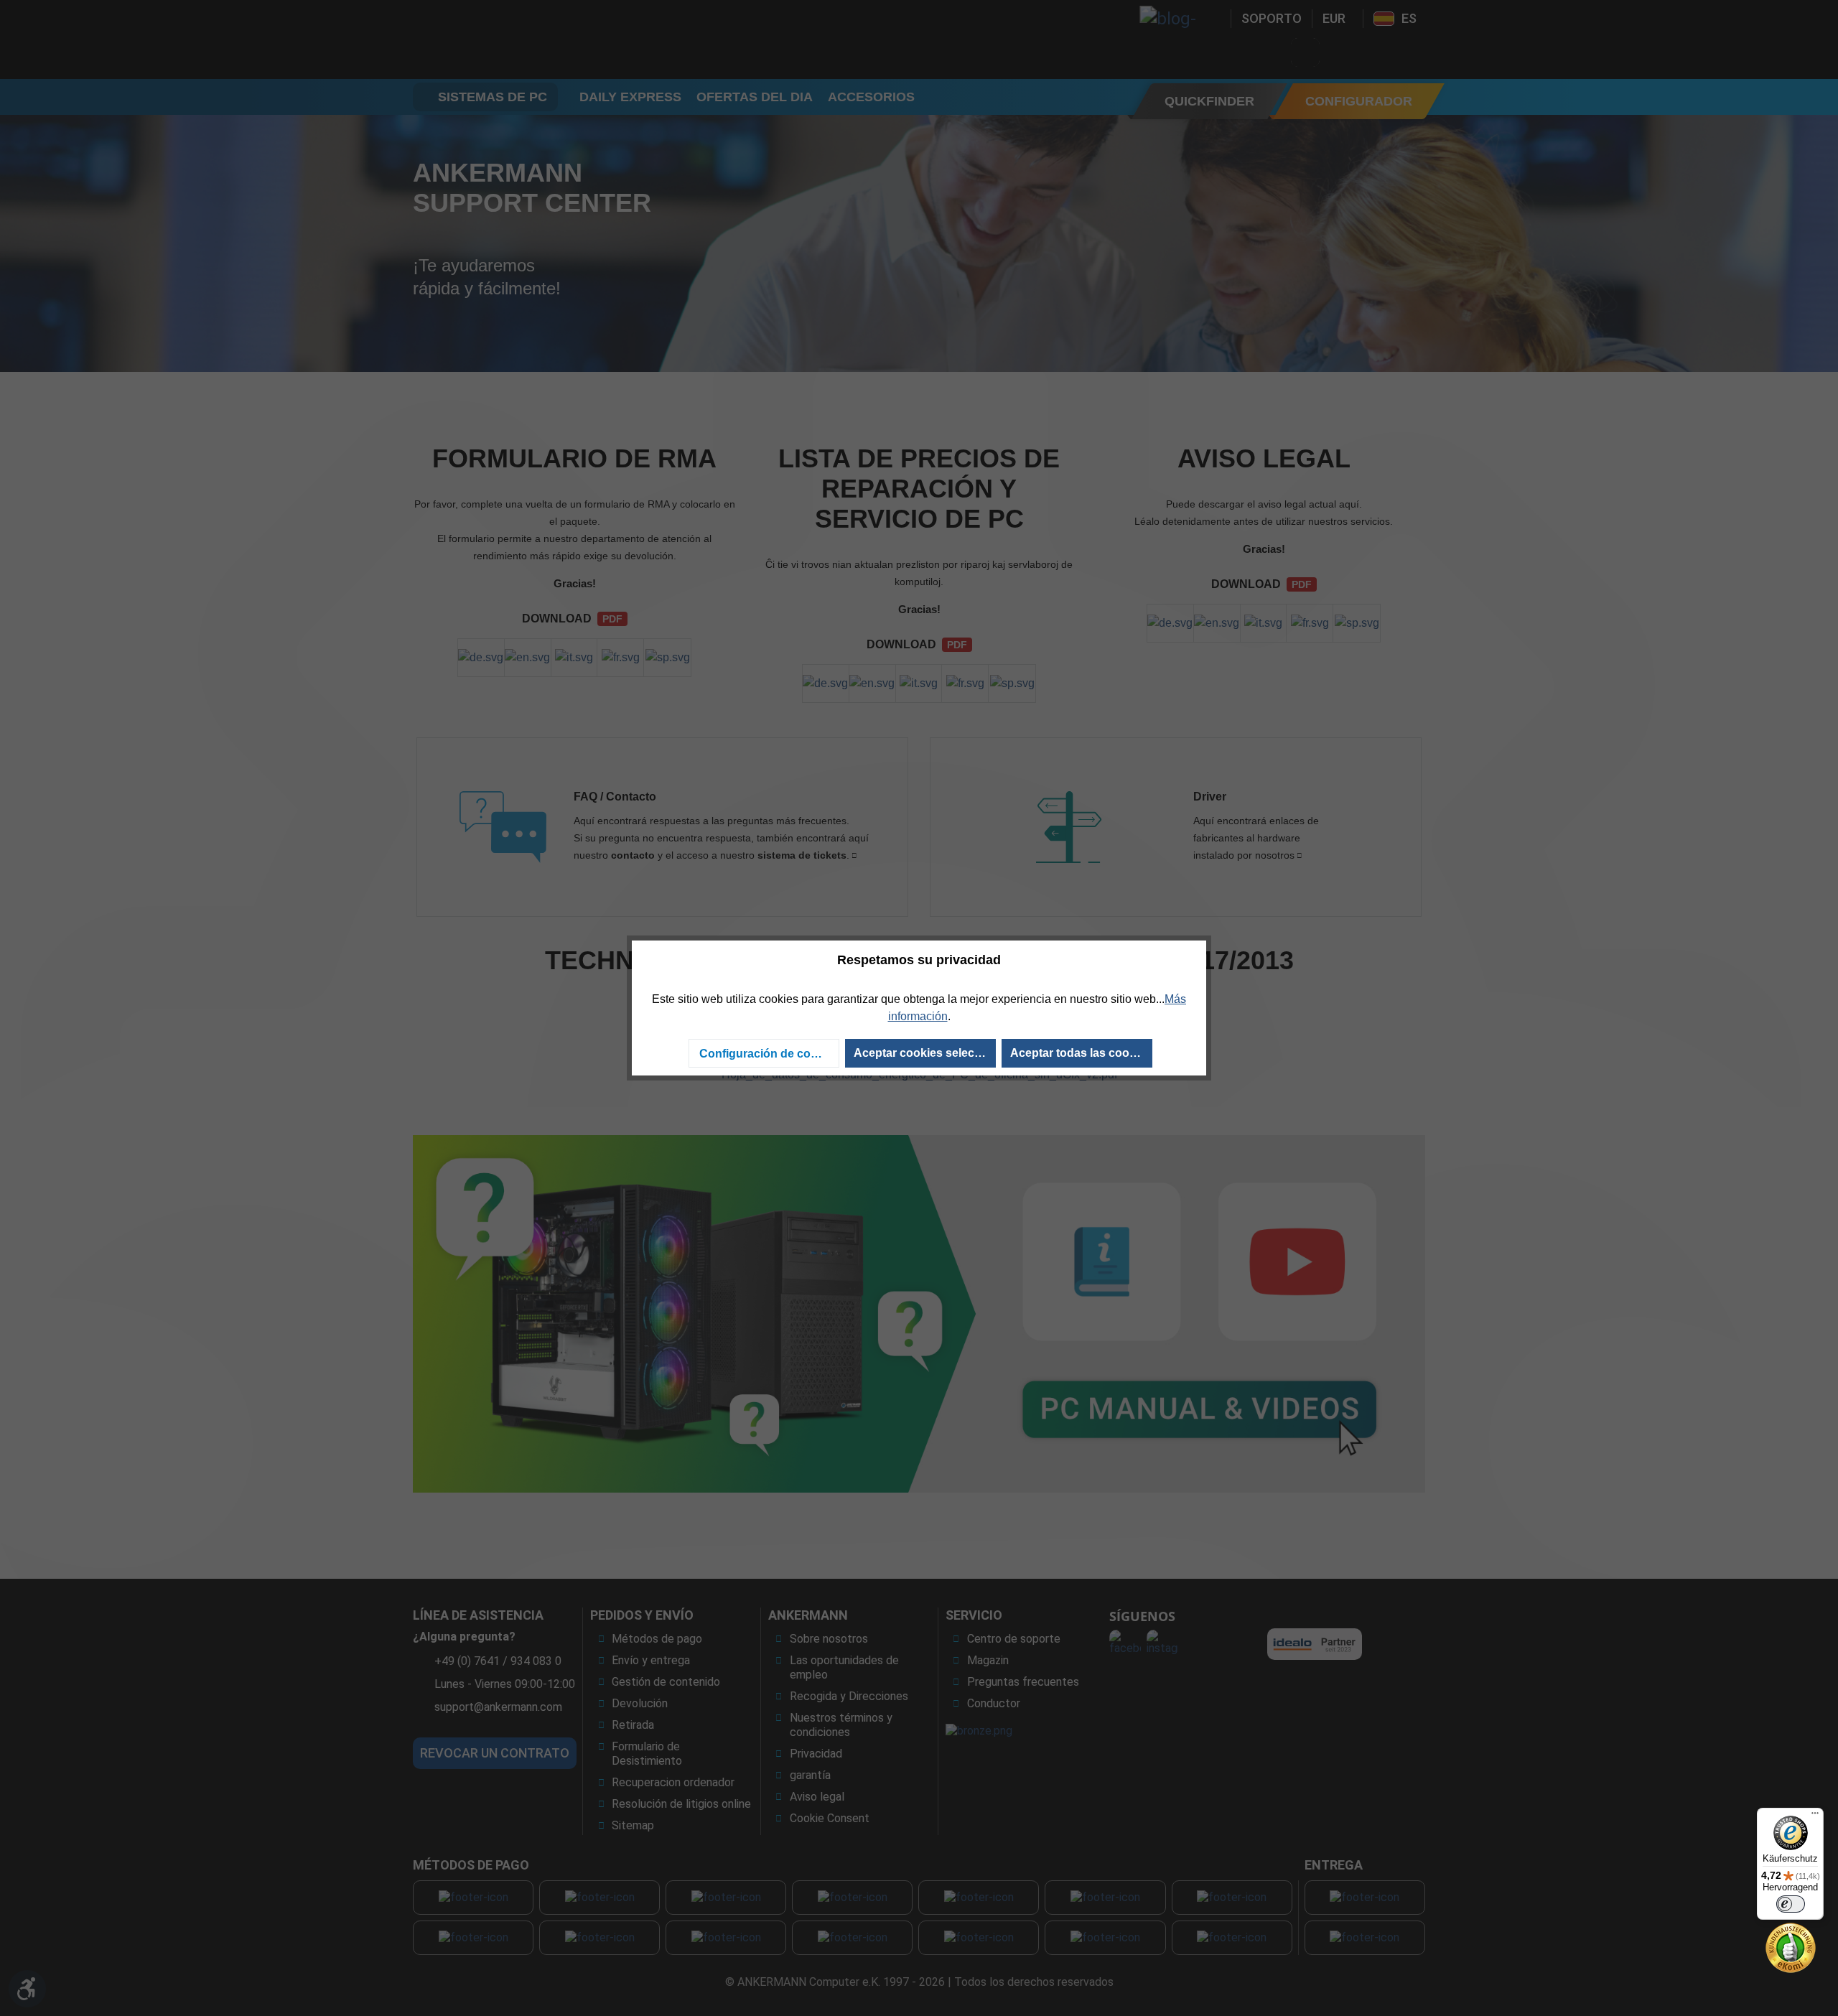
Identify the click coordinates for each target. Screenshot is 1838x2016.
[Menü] (1815, 1816)
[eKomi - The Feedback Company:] (1791, 1947)
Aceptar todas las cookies (1081, 1053)
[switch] (1791, 1904)
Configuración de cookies (769, 1054)
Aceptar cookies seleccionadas (925, 1053)
